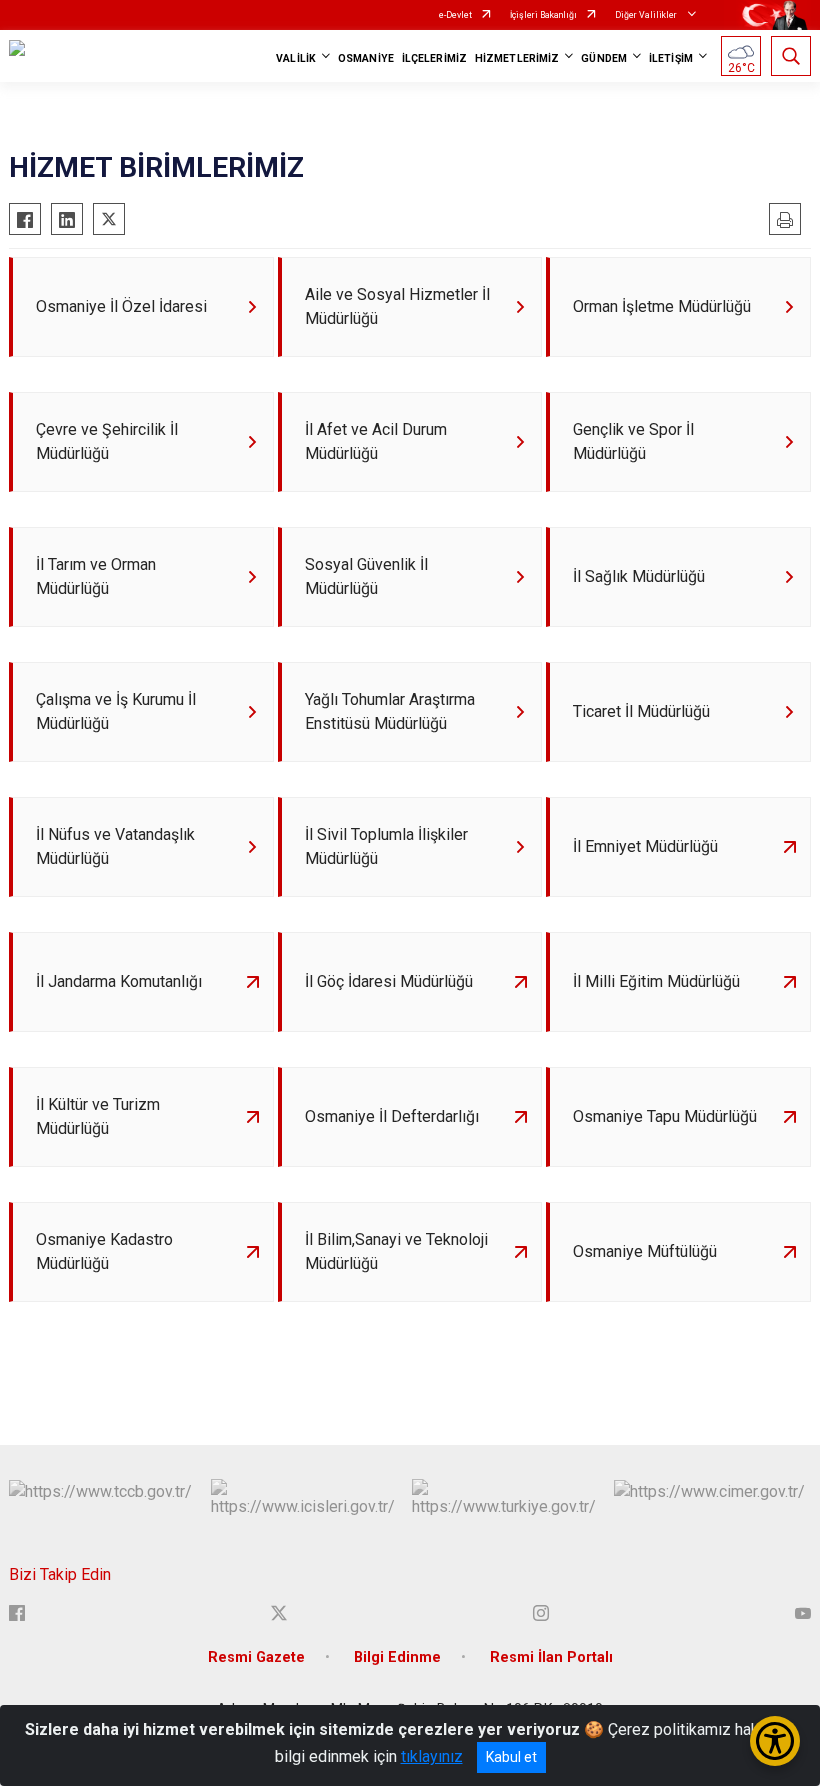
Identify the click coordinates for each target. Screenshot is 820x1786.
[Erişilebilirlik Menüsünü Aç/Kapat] (775, 1741)
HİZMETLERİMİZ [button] (517, 58)
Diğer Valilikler (647, 15)
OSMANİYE (366, 58)
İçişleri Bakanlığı (543, 15)
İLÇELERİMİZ (434, 58)
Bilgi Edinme (397, 1657)
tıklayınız (432, 1756)
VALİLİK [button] (296, 58)
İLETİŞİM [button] (671, 58)
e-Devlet (455, 15)
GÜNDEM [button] (604, 58)
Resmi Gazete (256, 1657)
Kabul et (511, 1757)
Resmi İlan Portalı (551, 1657)
